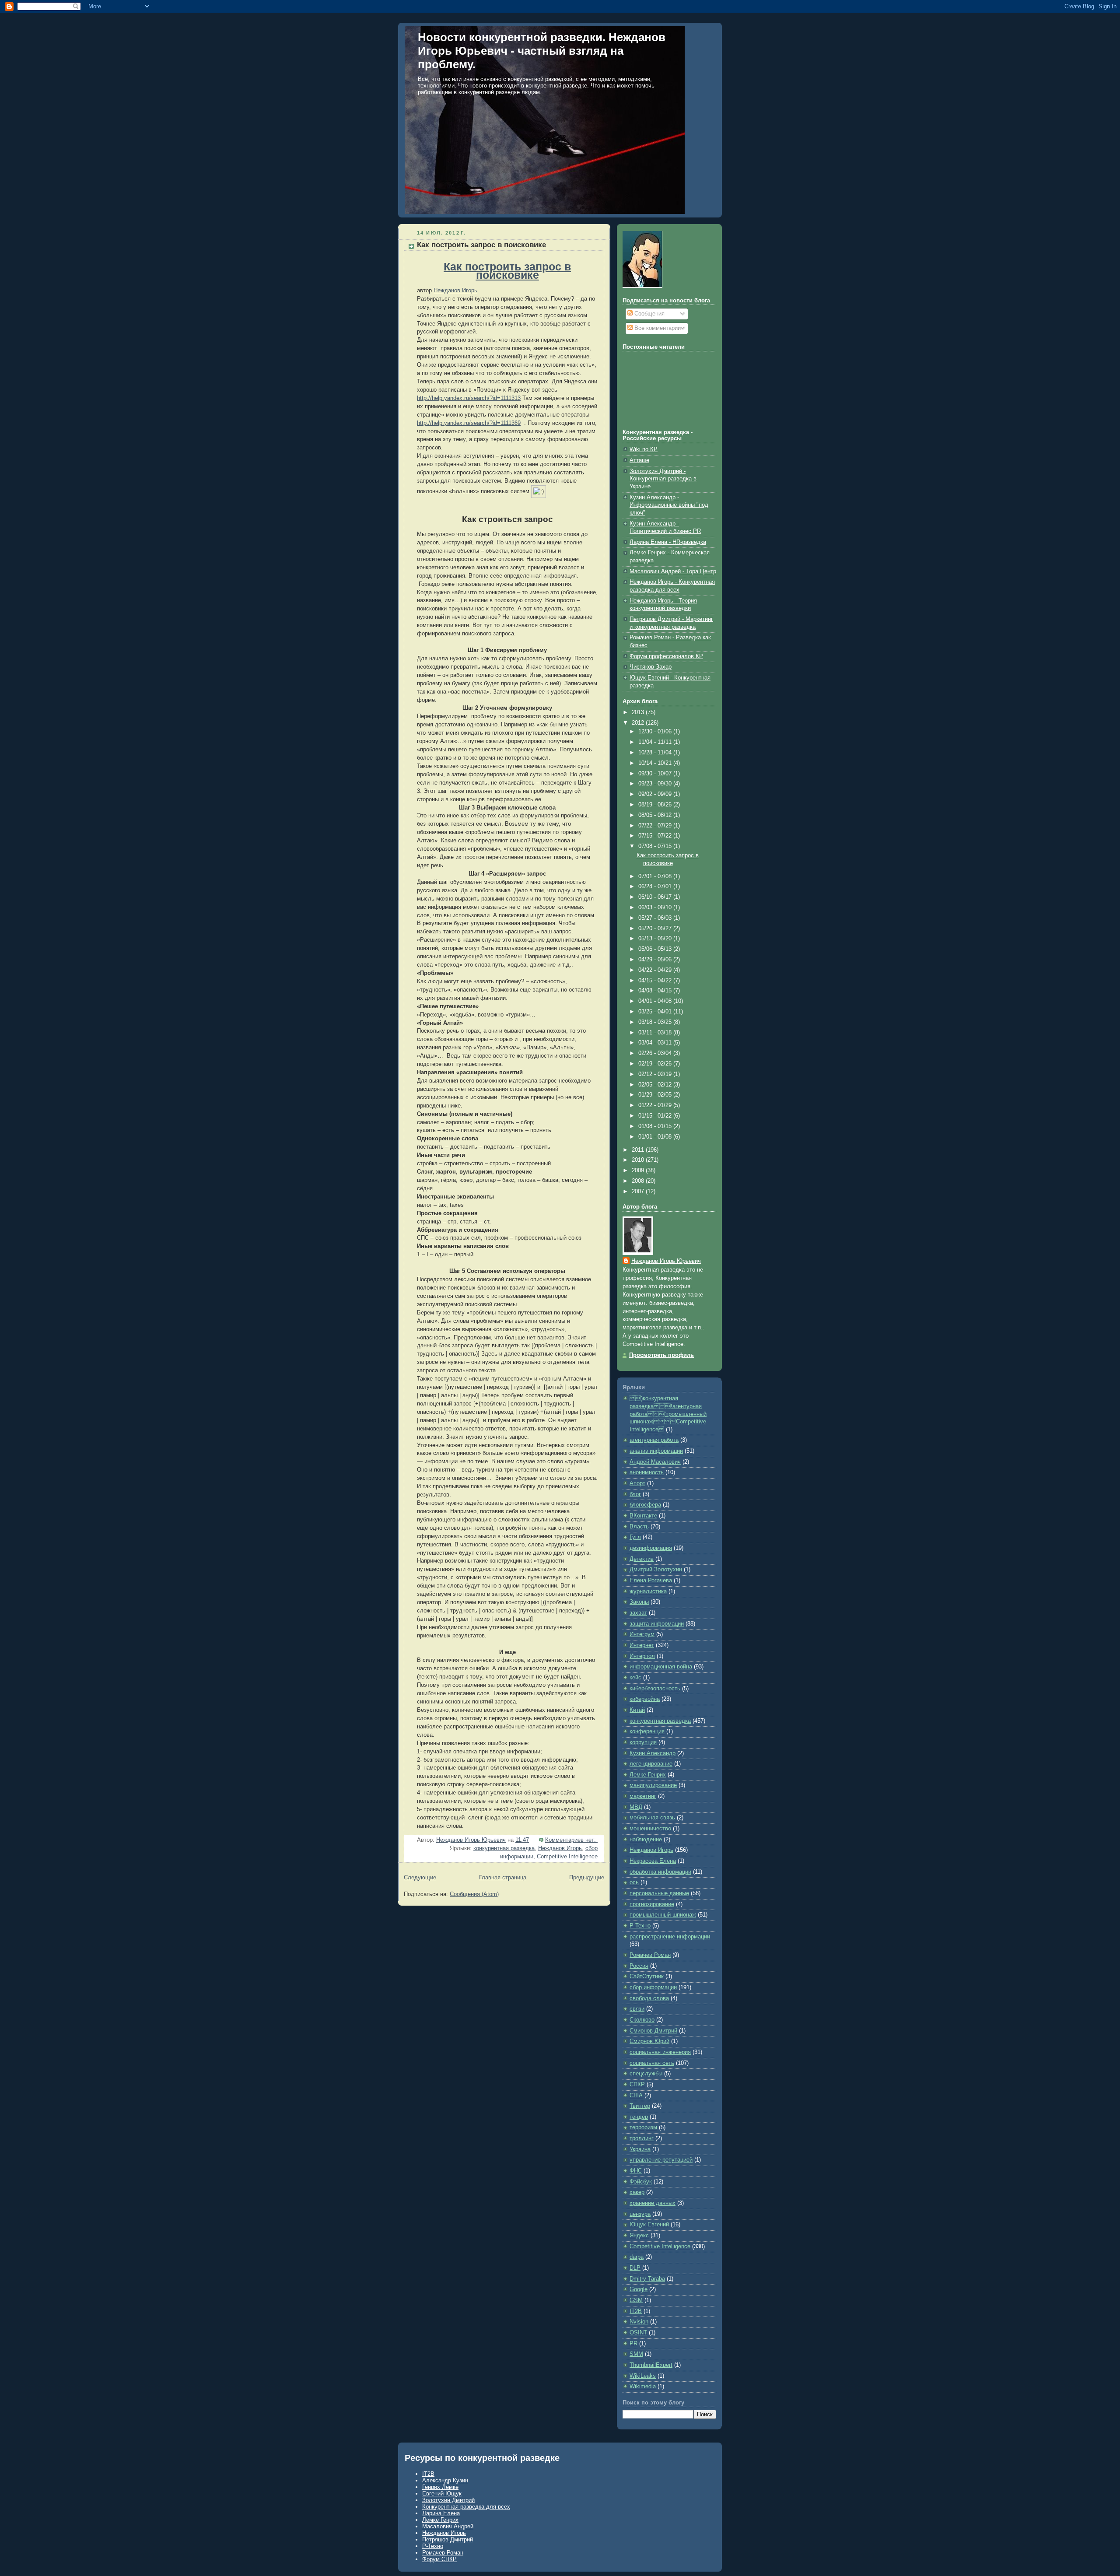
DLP (635, 2268)
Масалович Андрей (448, 2526)
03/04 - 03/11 (656, 1043)
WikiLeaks (643, 2376)
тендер (639, 2117)
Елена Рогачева (651, 1581)
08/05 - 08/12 (656, 815)
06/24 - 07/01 (656, 887)
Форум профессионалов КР (666, 656)
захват (638, 1613)
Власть (639, 1527)
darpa (637, 2257)
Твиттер (640, 2106)
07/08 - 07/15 (656, 846)
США (636, 2096)
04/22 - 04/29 (656, 970)
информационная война (661, 1667)
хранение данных (653, 2203)
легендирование (651, 1764)
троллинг (642, 2138)
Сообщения (649, 314)
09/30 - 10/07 (656, 774)
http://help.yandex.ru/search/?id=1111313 (469, 398)
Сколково (642, 2020)
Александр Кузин (445, 2480)
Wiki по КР (644, 449)
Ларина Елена (441, 2513)
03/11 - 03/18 (656, 1033)
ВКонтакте (643, 1516)
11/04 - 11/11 (656, 742)
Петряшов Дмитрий (448, 2539)
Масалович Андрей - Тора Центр (673, 571)
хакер (637, 2192)
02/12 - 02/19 (656, 1074)
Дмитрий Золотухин (656, 1570)
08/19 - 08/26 (656, 805)
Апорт (637, 1483)
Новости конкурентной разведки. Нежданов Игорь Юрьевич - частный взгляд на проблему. (542, 51)
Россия (639, 1966)
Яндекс (639, 2236)
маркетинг (643, 1796)
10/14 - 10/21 (656, 763)
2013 (639, 712)
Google (639, 2289)
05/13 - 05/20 (656, 939)
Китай (637, 1710)
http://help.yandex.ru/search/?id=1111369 (469, 423)
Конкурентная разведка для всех (466, 2507)
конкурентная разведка (504, 1848)
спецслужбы (646, 2074)
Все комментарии (657, 328)
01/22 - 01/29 (656, 1105)
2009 (639, 1171)
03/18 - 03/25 (656, 1022)
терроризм (643, 2127)
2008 (639, 1181)
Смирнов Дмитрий (653, 2031)
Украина (640, 2149)
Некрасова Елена (653, 1861)
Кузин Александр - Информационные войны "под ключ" (669, 505)
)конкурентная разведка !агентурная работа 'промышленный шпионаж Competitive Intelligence (668, 1414)
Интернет (642, 1645)
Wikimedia (643, 2387)
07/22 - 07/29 (656, 826)
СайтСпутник (647, 1977)
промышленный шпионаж (663, 1915)
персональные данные (659, 1893)
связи (637, 2009)
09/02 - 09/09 (656, 794)
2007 (639, 1192)
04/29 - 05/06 (656, 960)
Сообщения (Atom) (474, 1894)
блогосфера (645, 1505)
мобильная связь (652, 1818)
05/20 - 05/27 (656, 929)
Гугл (635, 1537)
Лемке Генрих (648, 1775)
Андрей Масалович (655, 1462)
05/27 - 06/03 (656, 918)
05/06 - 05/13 (656, 949)
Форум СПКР (439, 2559)
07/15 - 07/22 (656, 836)
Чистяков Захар (651, 667)
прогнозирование (652, 1904)
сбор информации (653, 1987)
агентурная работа (654, 1440)
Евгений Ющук (442, 2494)
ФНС (636, 2171)
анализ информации (656, 1451)
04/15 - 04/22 (656, 981)
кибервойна (645, 1699)
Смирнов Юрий (649, 2041)
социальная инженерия (660, 2052)
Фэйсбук (641, 2182)
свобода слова (649, 1998)
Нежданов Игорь (455, 291)
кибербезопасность (655, 1689)
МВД (636, 1807)
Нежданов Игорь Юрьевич (666, 1261)
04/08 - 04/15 (656, 991)
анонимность (647, 1472)
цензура (640, 2214)
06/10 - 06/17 (656, 897)
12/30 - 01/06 (656, 732)
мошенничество (650, 1829)
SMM (636, 2354)
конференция (647, 1731)
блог (635, 1494)
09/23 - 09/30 (656, 784)
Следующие (420, 1878)
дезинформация (651, 1548)
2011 (639, 1150)
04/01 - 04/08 (656, 1001)
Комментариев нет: (571, 1840)
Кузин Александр (653, 1753)
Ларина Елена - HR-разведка (668, 542)
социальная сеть (652, 2063)
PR (633, 2344)
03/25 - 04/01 (656, 1012)
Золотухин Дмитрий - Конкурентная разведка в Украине (663, 479)
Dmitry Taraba (647, 2279)
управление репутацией (661, 2160)
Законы (639, 1602)
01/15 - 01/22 (656, 1116)
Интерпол (642, 1656)
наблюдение (646, 1840)
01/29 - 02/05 (656, 1095)
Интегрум (642, 1634)
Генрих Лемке (440, 2487)
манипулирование (653, 1785)
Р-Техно (640, 1926)
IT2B (636, 2311)
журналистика (648, 1591)
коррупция (643, 1742)
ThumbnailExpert (651, 2365)
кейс (635, 1678)
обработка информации (660, 1872)
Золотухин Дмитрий (448, 2500)
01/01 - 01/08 (656, 1137)
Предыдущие (587, 1878)
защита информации (657, 1624)
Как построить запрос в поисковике (481, 245)
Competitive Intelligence (567, 1857)
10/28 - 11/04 (656, 753)
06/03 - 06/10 (656, 908)
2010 (639, 1160)
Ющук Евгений (649, 2225)
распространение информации (670, 1937)
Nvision (639, 2322)
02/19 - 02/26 (656, 1064)
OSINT (638, 2333)
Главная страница (503, 1878)
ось (634, 1882)
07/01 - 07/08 (656, 876)
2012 (639, 723)
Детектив (642, 1559)
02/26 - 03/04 (656, 1053)
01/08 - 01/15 (656, 1126)
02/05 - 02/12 (656, 1085)
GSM (636, 2300)
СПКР (637, 2085)
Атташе (639, 460)
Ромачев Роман (650, 1955)
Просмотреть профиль (661, 1355)
